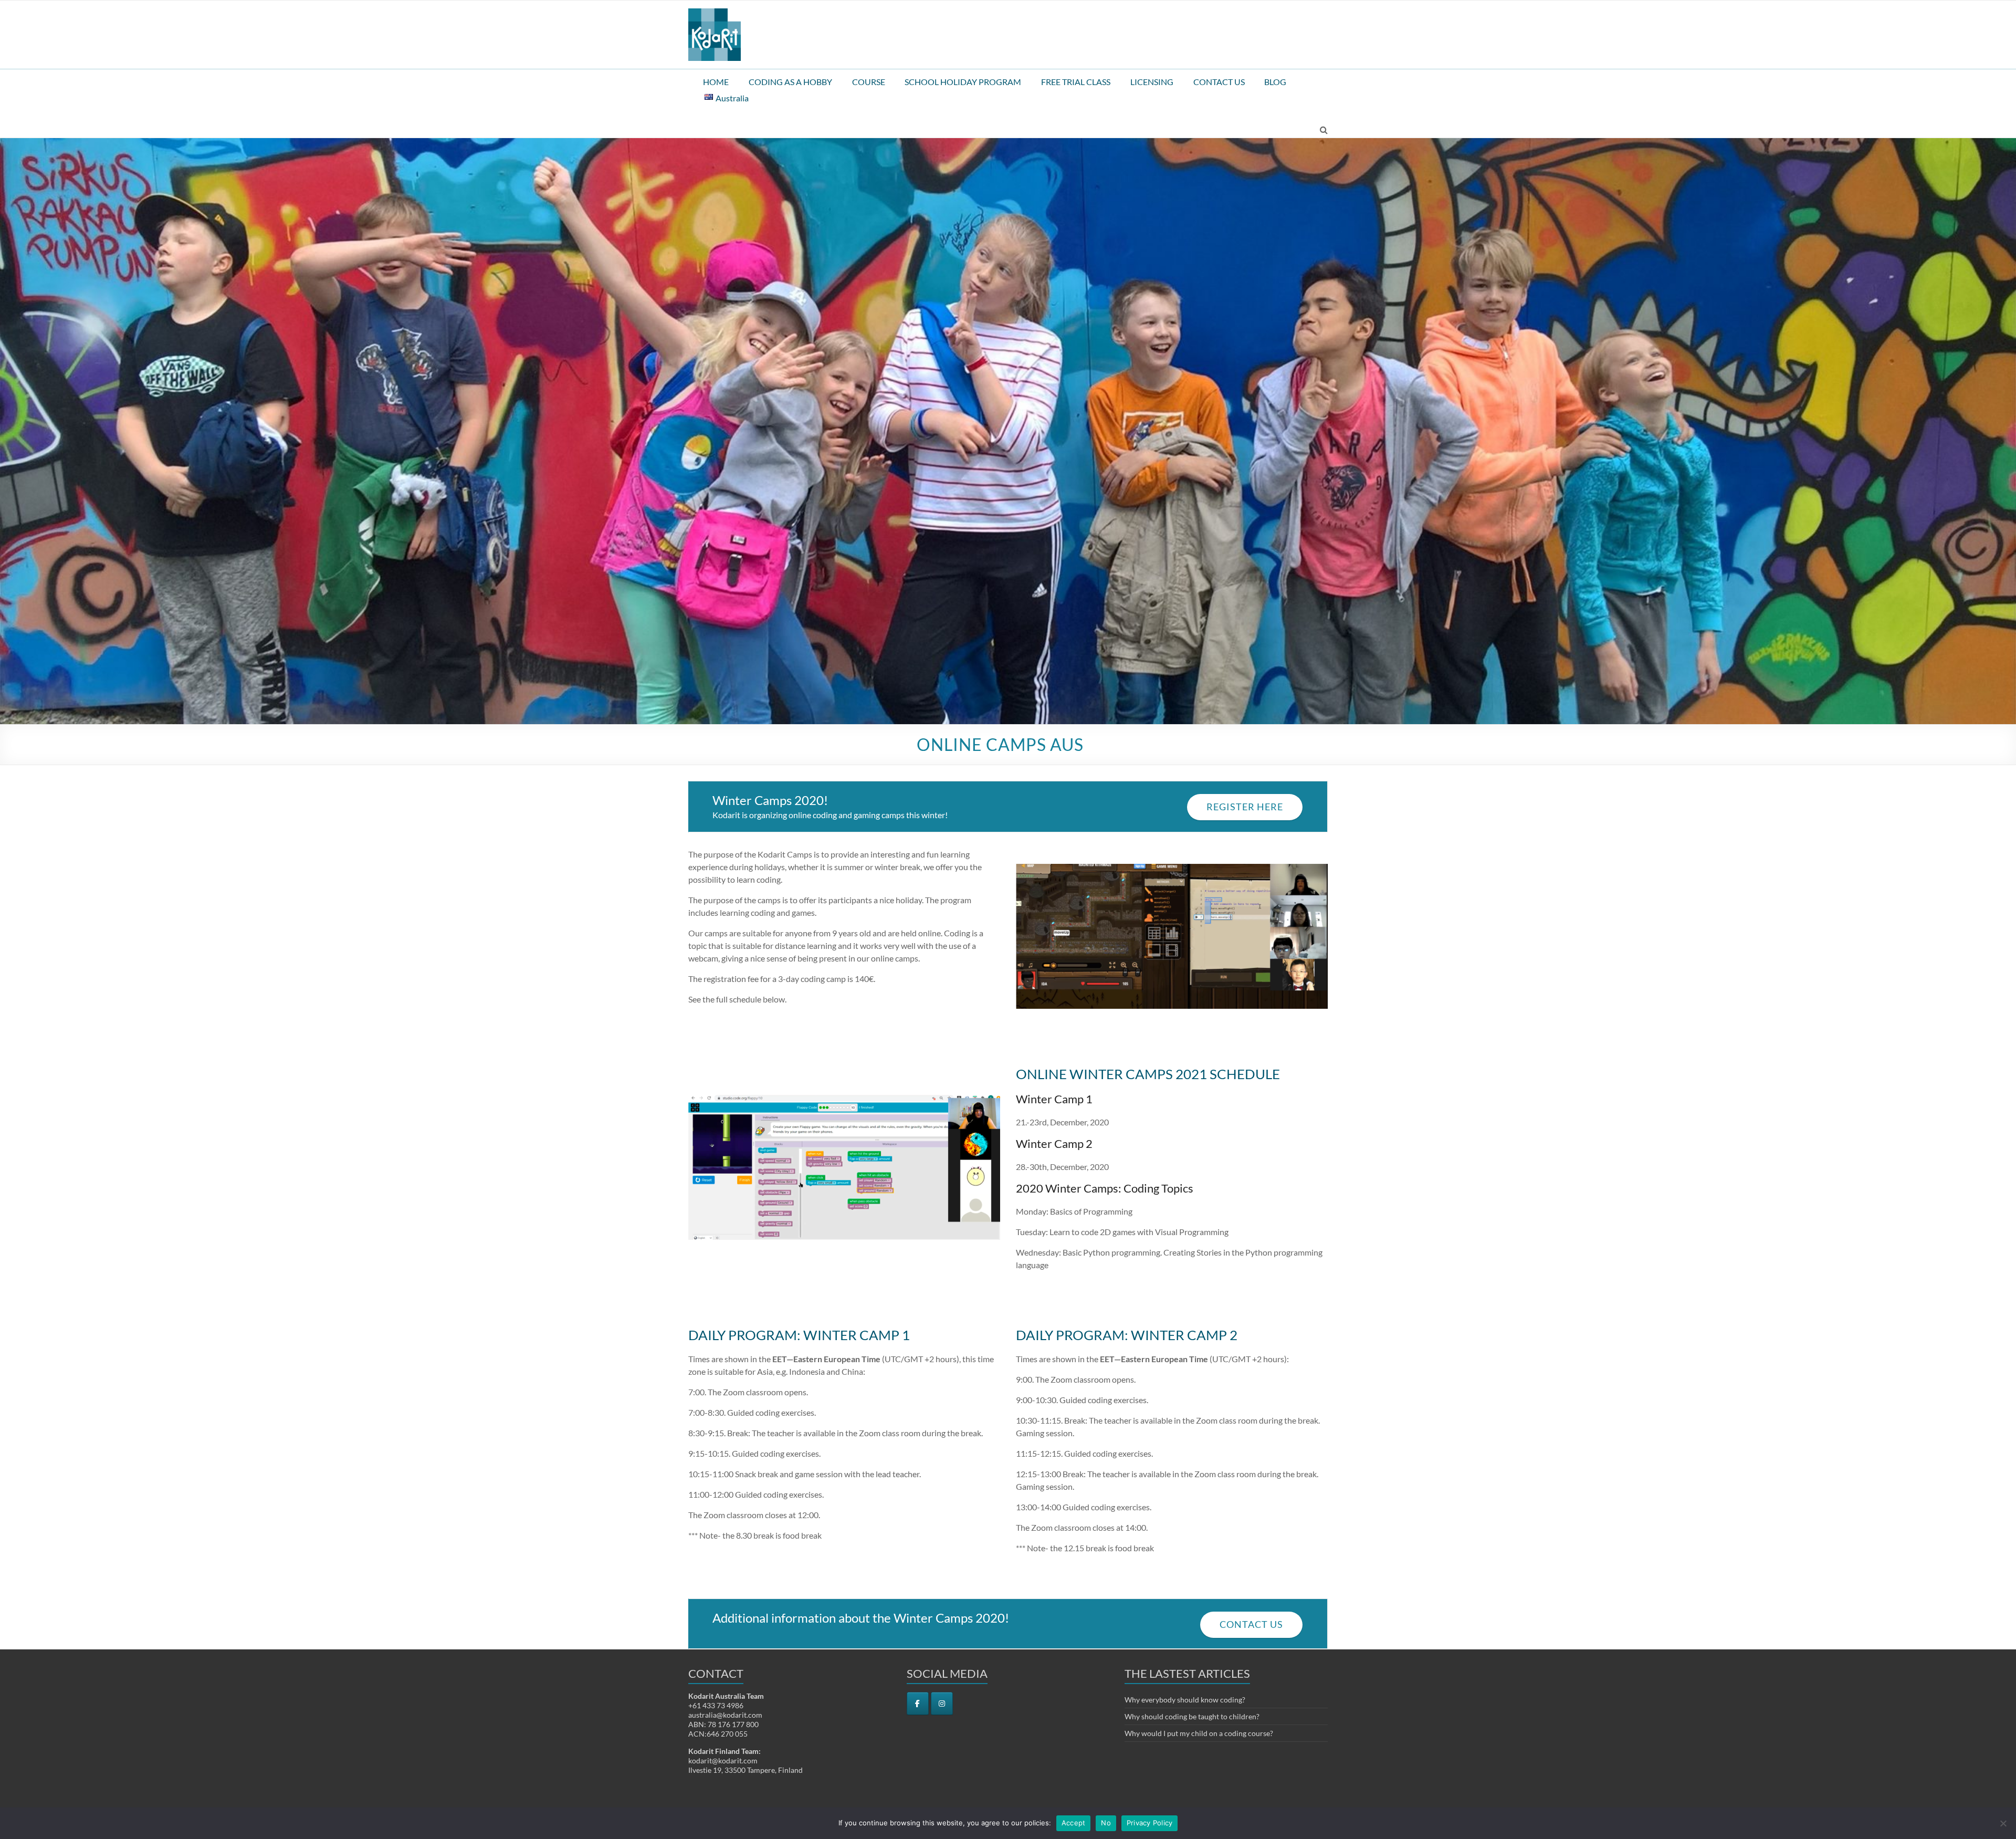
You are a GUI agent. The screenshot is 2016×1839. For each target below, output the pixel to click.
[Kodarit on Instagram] (942, 1704)
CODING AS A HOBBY (790, 82)
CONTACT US (1219, 82)
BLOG (1275, 82)
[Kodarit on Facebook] (918, 1704)
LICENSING (1152, 82)
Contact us (1251, 1624)
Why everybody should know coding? (1185, 1700)
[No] (2003, 1823)
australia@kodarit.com (725, 1715)
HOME (716, 82)
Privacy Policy (1150, 1823)
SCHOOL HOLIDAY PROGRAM (963, 82)
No (1106, 1823)
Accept (1074, 1823)
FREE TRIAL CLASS (1076, 82)
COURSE (869, 82)
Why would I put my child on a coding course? (1199, 1733)
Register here (1245, 807)
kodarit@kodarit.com (723, 1760)
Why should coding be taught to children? (1192, 1716)
